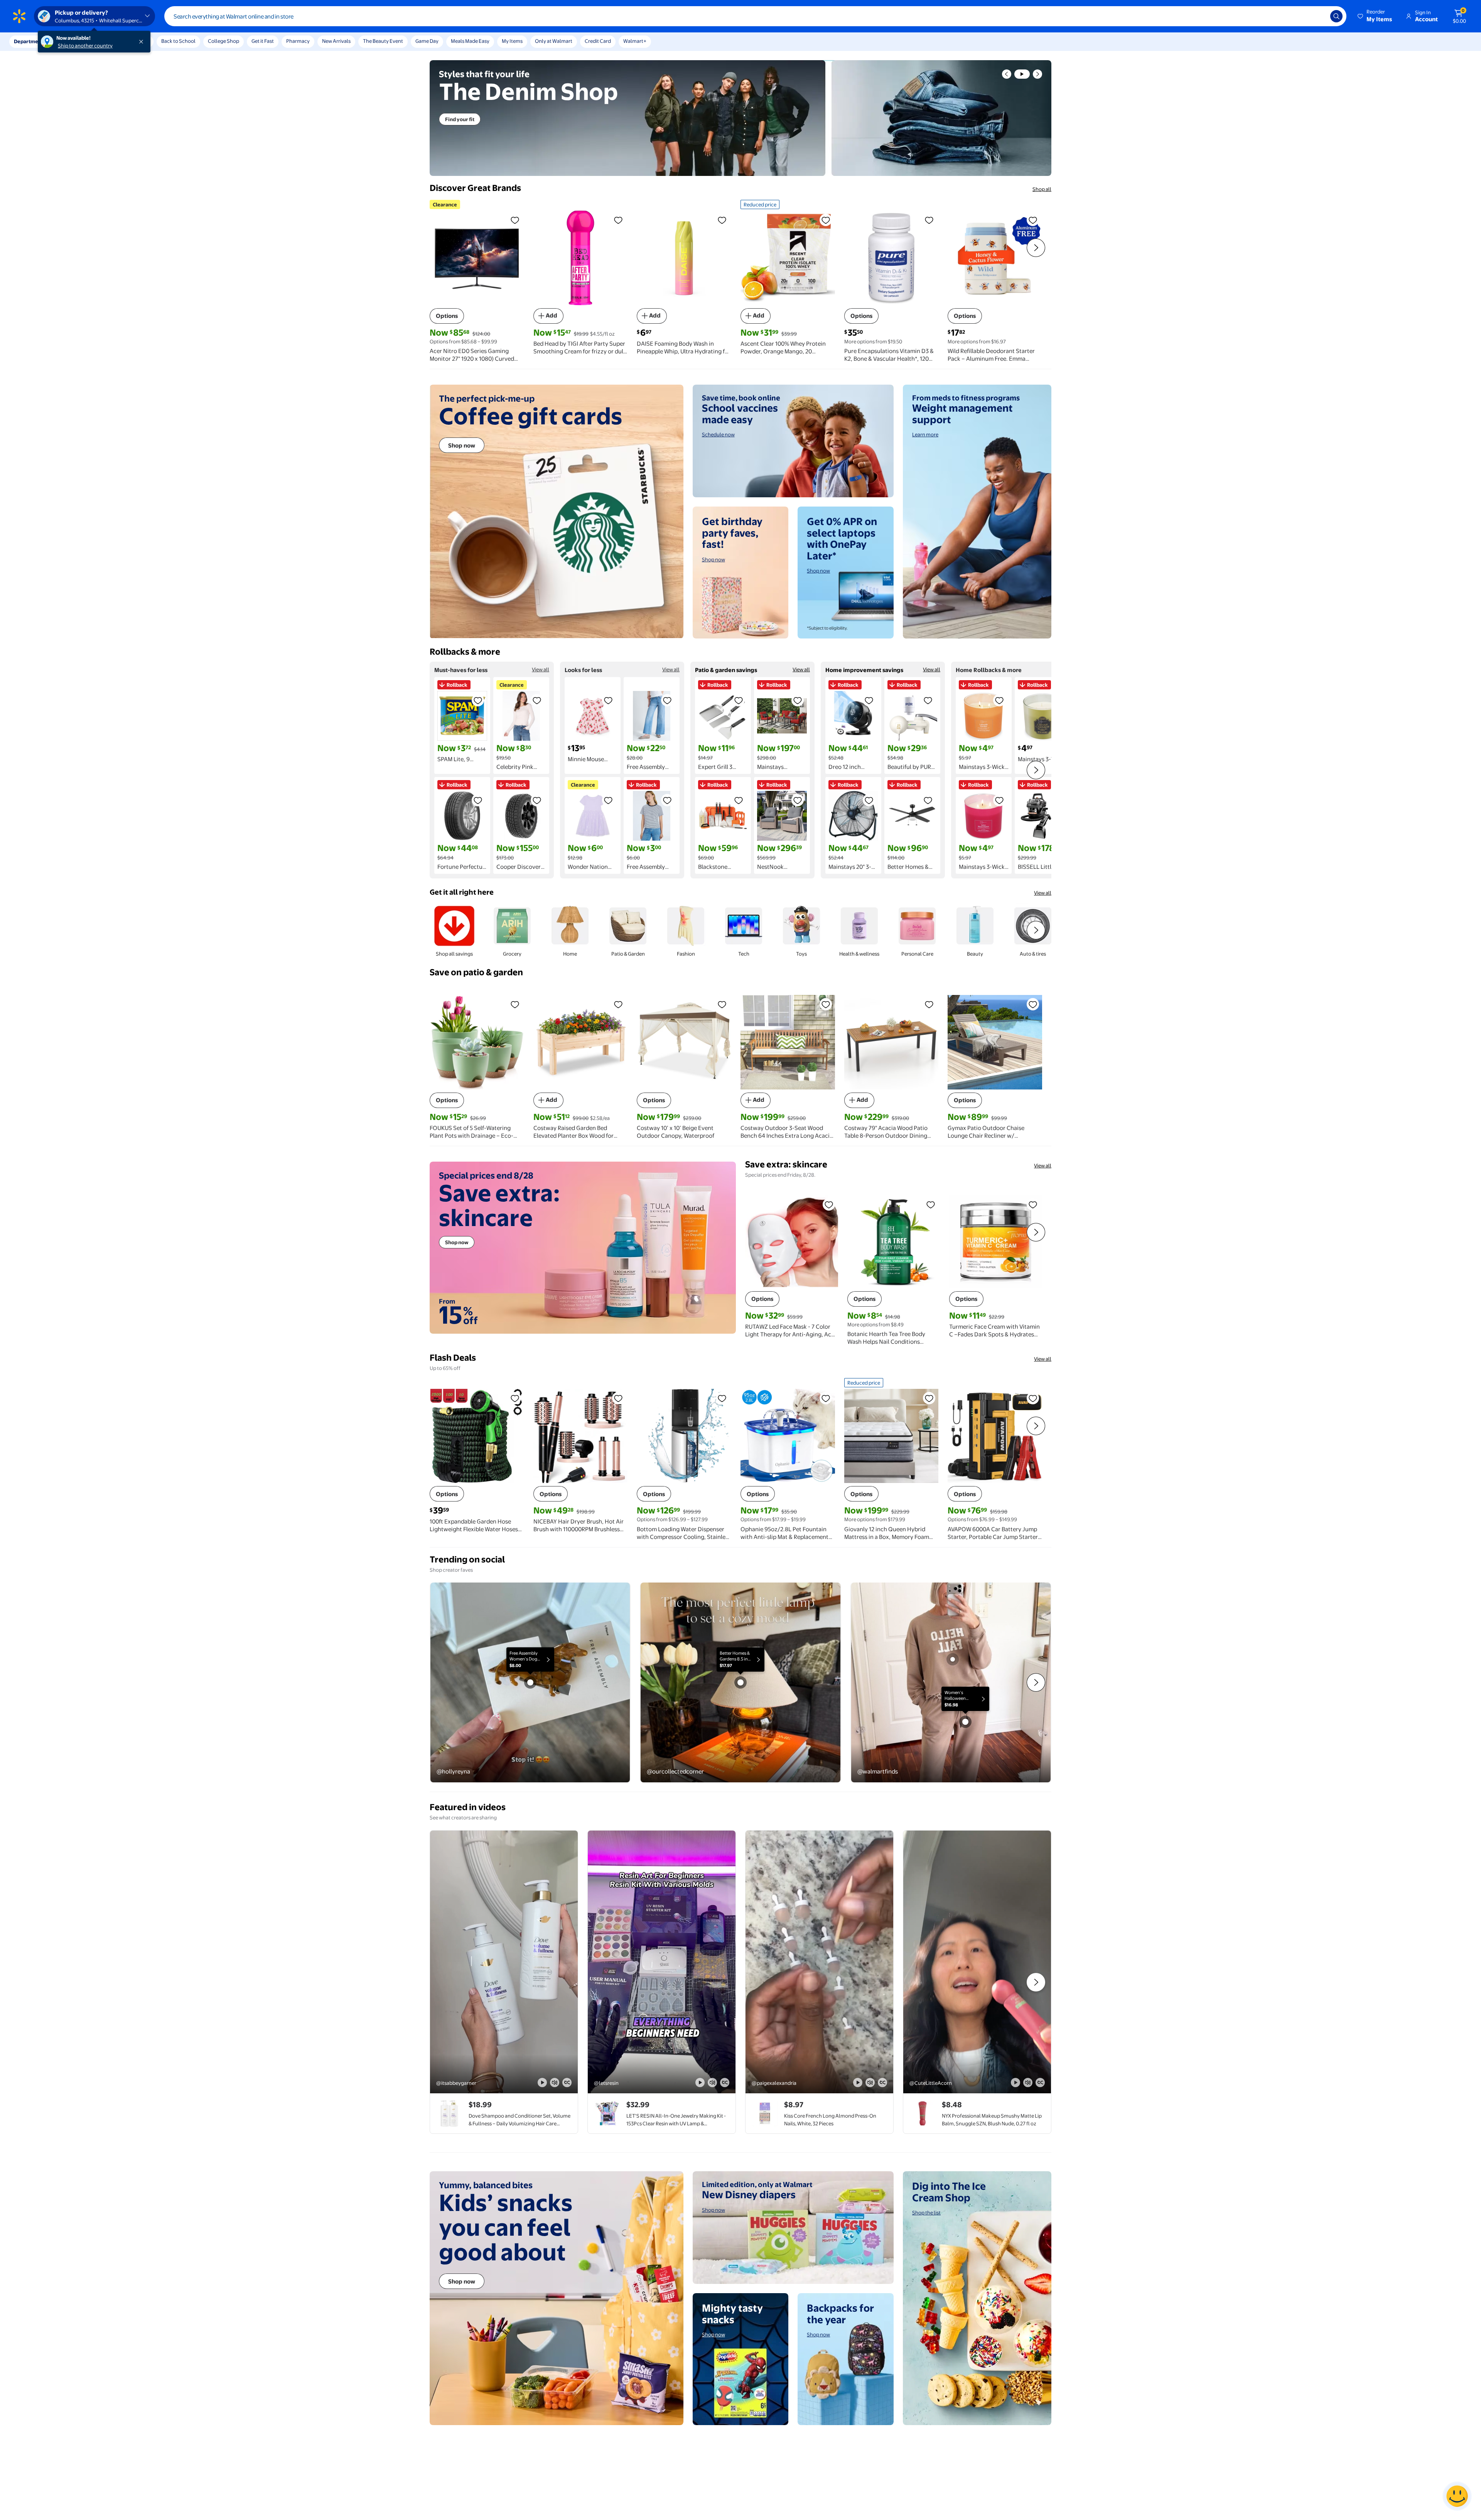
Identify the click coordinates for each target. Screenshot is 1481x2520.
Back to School (178, 41)
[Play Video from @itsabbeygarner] (504, 1962)
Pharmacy (298, 41)
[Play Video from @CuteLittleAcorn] (977, 1962)
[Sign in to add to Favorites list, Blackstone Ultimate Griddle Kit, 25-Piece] (739, 800)
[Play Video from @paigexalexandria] (819, 1962)
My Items (512, 41)
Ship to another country (85, 46)
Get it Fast (263, 41)
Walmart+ (635, 41)
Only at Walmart (554, 41)
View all (541, 669)
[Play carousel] (1022, 74)
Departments (30, 41)
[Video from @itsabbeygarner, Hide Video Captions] (567, 2083)
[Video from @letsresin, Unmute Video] (712, 2083)
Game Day (427, 41)
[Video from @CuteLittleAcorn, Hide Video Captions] (1040, 2083)
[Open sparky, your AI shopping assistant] (1457, 2496)
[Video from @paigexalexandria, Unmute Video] (870, 2083)
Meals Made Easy (470, 41)
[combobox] (755, 16)
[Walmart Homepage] (19, 16)
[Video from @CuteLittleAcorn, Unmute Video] (1028, 2083)
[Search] (1336, 16)
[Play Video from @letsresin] (662, 1962)
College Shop (223, 41)
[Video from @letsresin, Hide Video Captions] (725, 2083)
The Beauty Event (383, 41)
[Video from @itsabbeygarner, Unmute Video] (555, 2083)
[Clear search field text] (1319, 16)
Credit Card (598, 41)
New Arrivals (336, 41)
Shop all (1042, 189)
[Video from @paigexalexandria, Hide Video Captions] (882, 2083)
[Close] (143, 42)
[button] (1375, 16)
